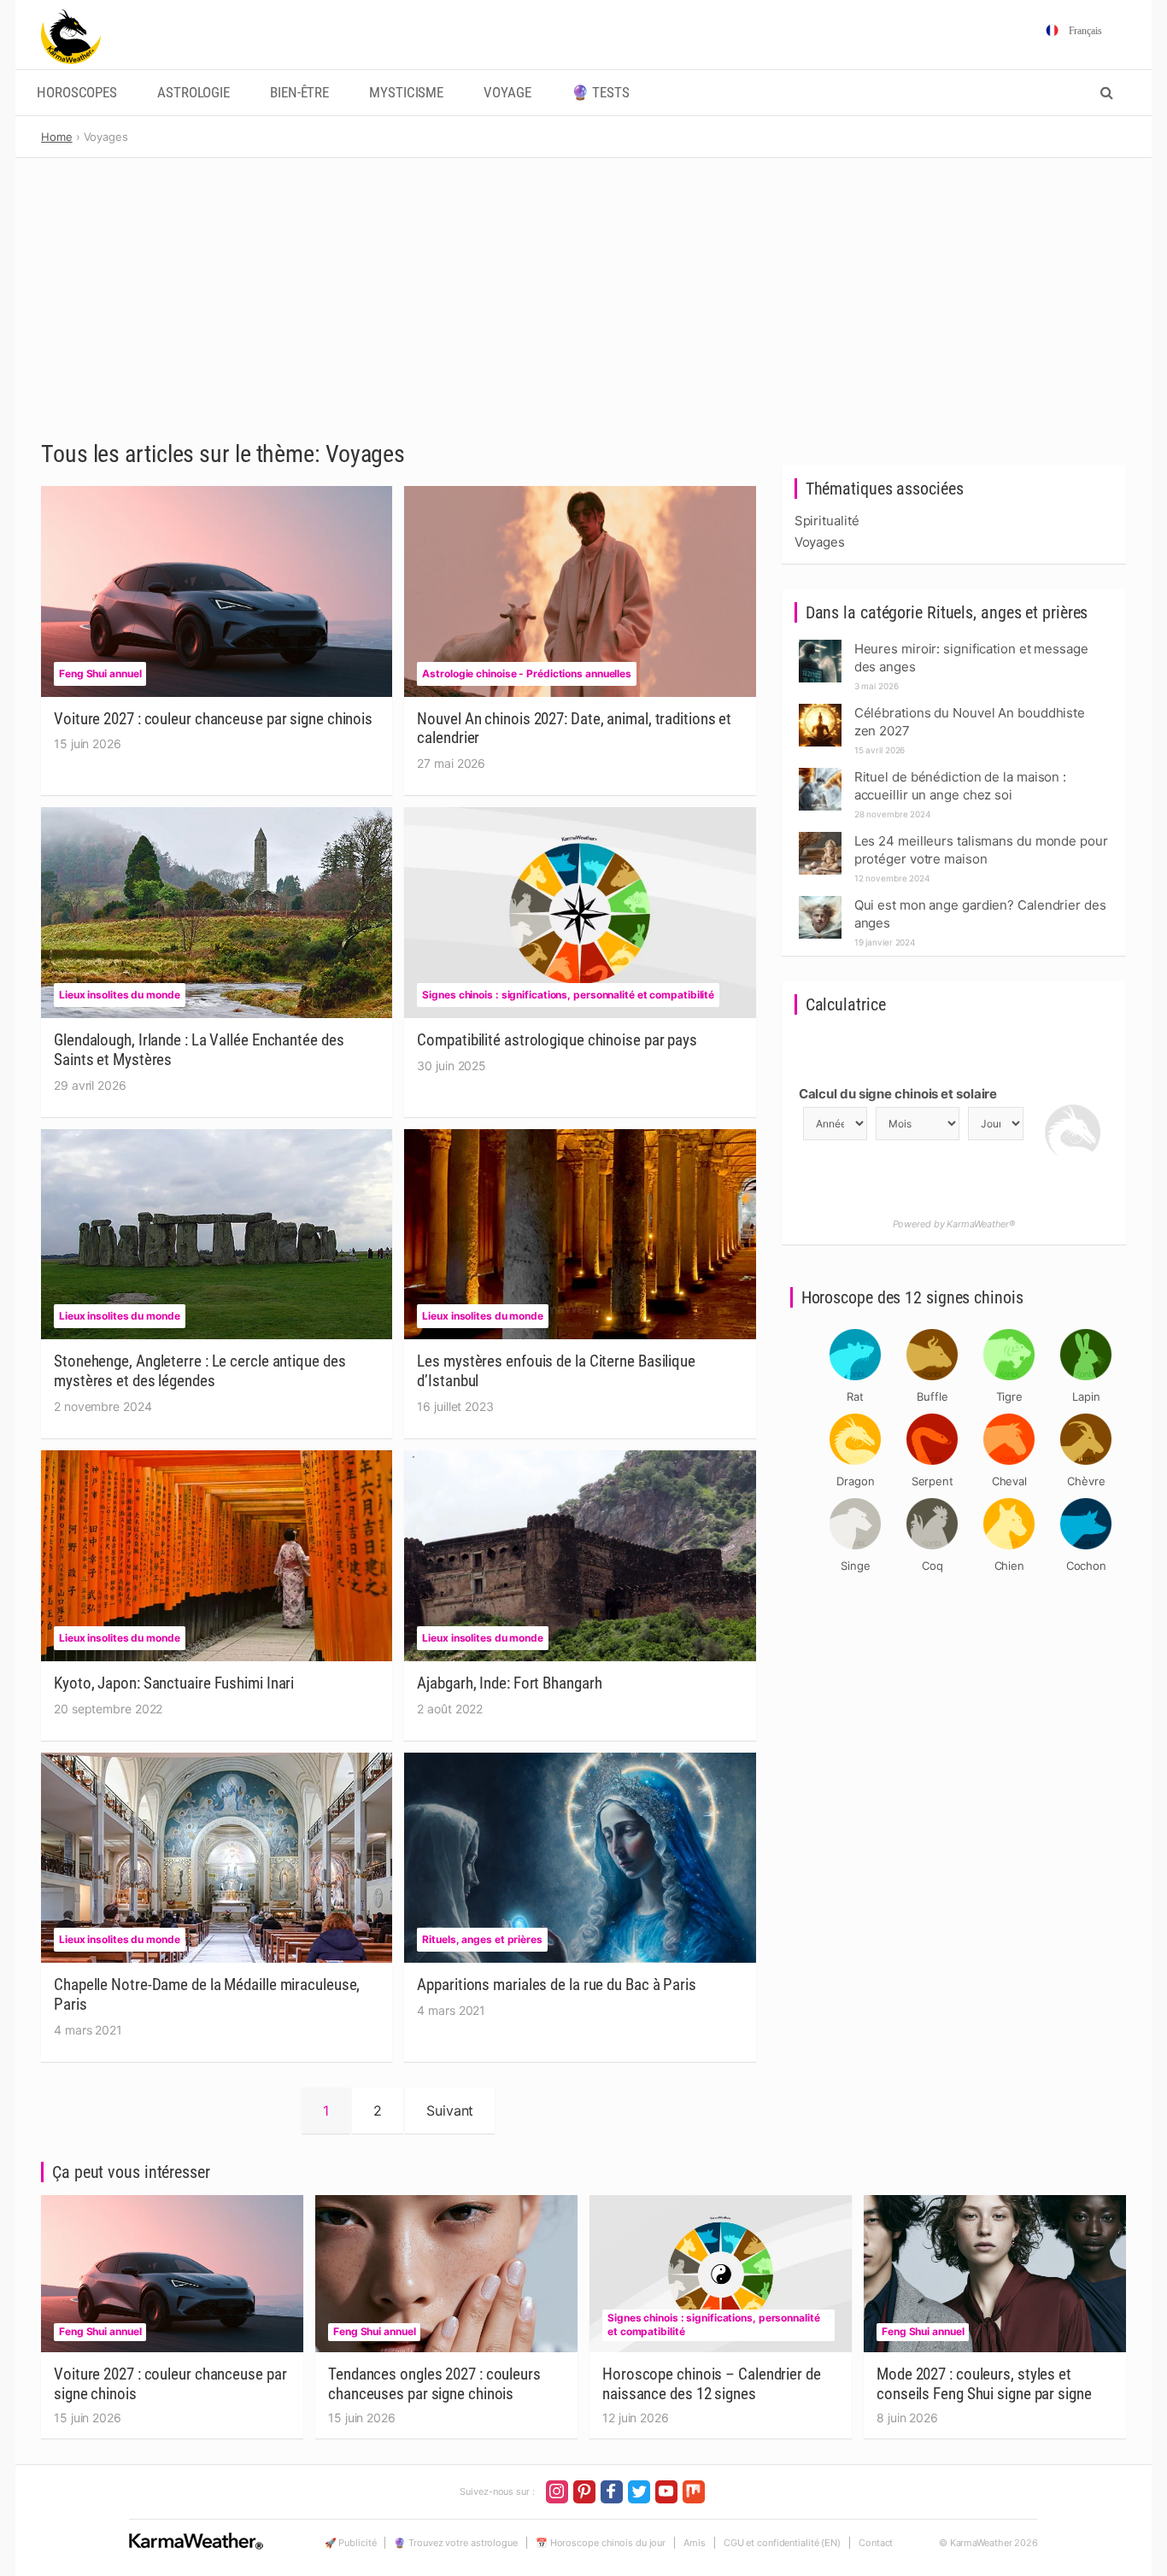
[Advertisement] (583, 286)
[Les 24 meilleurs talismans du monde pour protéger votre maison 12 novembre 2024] (820, 837)
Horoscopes (77, 93)
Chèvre (1086, 1481)
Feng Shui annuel (100, 673)
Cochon (1086, 1566)
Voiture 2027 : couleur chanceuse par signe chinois (213, 719)
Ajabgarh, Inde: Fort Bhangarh (509, 1683)
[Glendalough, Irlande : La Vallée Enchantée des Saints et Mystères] (217, 913)
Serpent (932, 1481)
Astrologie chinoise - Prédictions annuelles (527, 673)
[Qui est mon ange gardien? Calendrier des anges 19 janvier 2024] (820, 901)
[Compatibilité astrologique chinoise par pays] (580, 913)
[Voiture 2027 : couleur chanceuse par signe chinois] (217, 591)
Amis (695, 2543)
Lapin (1086, 1396)
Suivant (450, 2111)
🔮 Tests (601, 93)
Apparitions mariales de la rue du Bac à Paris (557, 1985)
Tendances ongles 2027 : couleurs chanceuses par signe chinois (434, 2384)
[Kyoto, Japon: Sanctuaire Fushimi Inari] (217, 1555)
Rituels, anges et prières (482, 1939)
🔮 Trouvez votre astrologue (455, 2543)
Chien (1010, 1566)
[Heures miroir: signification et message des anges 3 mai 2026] (820, 644)
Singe (856, 1566)
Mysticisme (406, 93)
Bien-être (299, 93)
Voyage (507, 93)
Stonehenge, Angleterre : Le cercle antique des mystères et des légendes (199, 1371)
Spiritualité (827, 521)
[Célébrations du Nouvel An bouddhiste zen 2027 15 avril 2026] (820, 708)
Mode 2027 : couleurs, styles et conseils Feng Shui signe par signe (984, 2384)
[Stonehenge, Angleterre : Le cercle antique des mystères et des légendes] (217, 1234)
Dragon (855, 1481)
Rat (855, 1396)
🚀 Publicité (351, 2543)
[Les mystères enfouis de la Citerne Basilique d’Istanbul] (580, 1234)
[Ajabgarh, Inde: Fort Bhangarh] (580, 1555)
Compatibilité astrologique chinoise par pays (557, 1040)
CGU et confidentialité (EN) (782, 2543)
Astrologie (194, 93)
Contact (876, 2543)
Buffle (932, 1396)
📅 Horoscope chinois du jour (601, 2543)
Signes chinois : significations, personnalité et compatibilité (568, 995)
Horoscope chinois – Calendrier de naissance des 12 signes (712, 2384)
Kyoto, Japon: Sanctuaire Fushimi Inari (174, 1683)
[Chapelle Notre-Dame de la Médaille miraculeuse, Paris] (217, 1858)
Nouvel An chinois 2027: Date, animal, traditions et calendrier (574, 729)
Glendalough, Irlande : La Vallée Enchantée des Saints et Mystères (199, 1050)
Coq (932, 1566)
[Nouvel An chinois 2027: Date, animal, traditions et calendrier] (580, 591)
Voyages (820, 542)
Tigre (1010, 1396)
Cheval (1009, 1481)
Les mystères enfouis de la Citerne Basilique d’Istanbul (556, 1371)
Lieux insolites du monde (120, 995)
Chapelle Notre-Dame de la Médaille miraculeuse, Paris (207, 1994)
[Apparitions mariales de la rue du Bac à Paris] (580, 1858)
